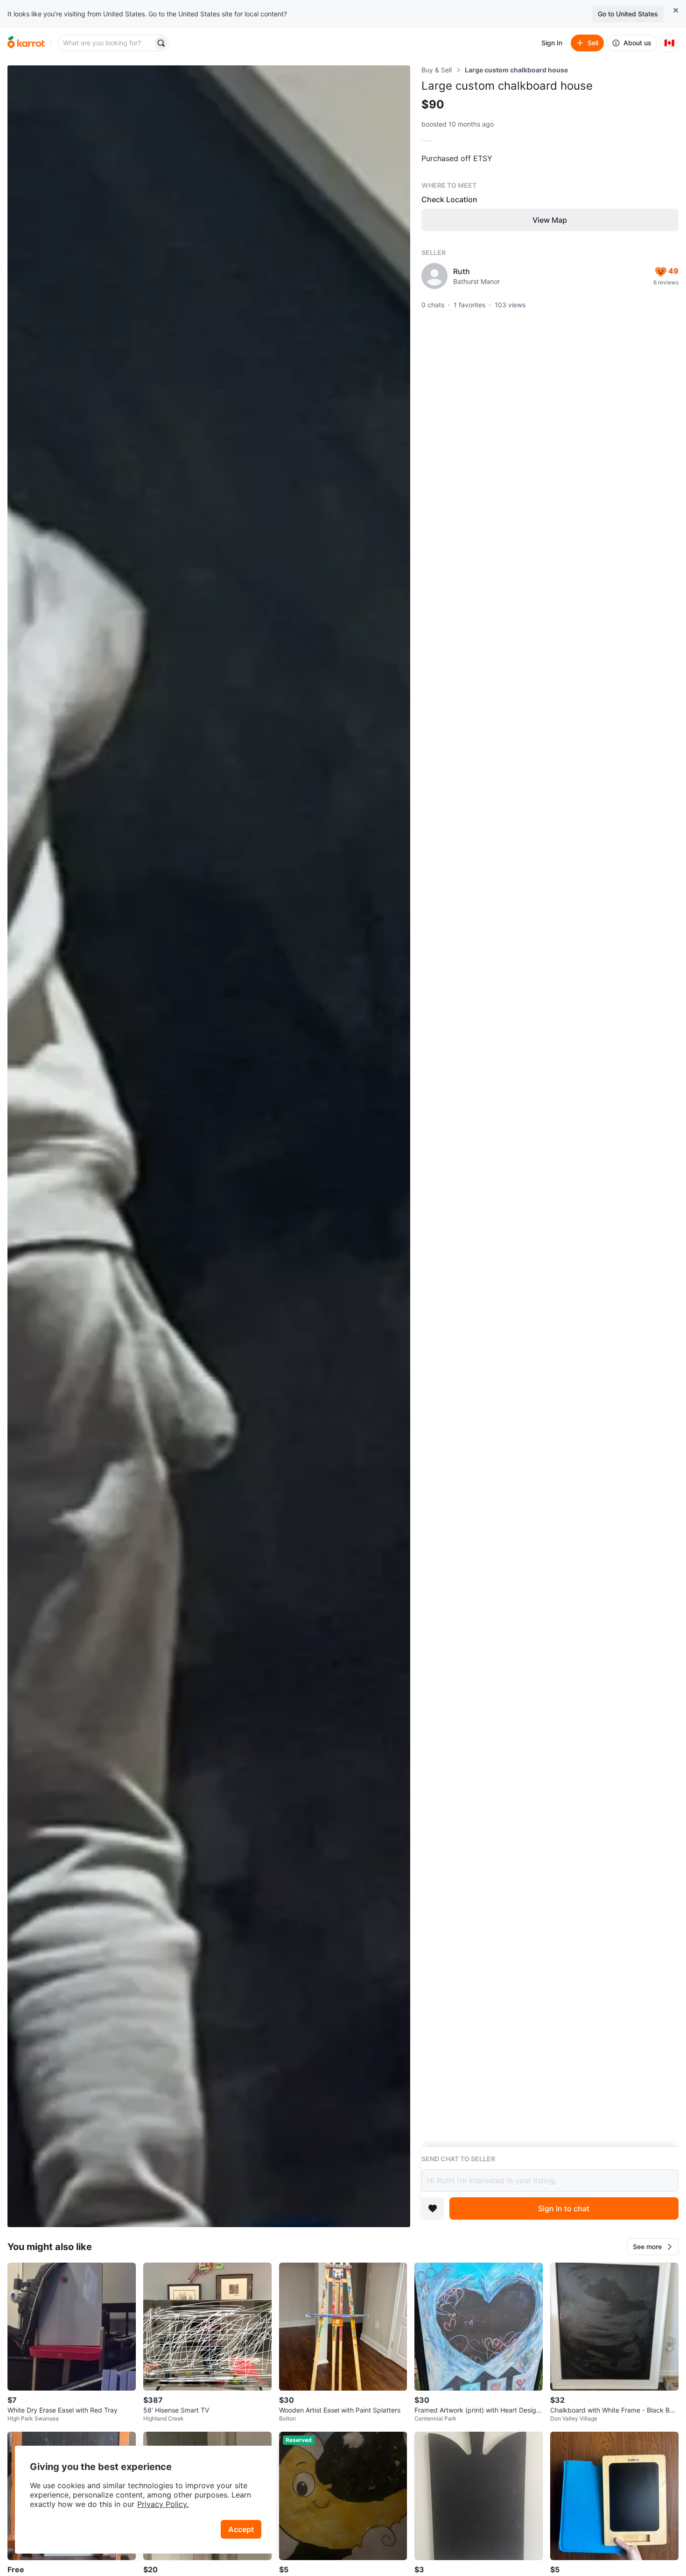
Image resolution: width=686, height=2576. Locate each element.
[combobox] (106, 43)
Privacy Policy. (163, 2504)
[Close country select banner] (676, 10)
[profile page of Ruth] (434, 276)
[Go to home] (26, 43)
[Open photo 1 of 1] (209, 1146)
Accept (241, 2529)
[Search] (161, 43)
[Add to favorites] (433, 2208)
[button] (653, 2247)
